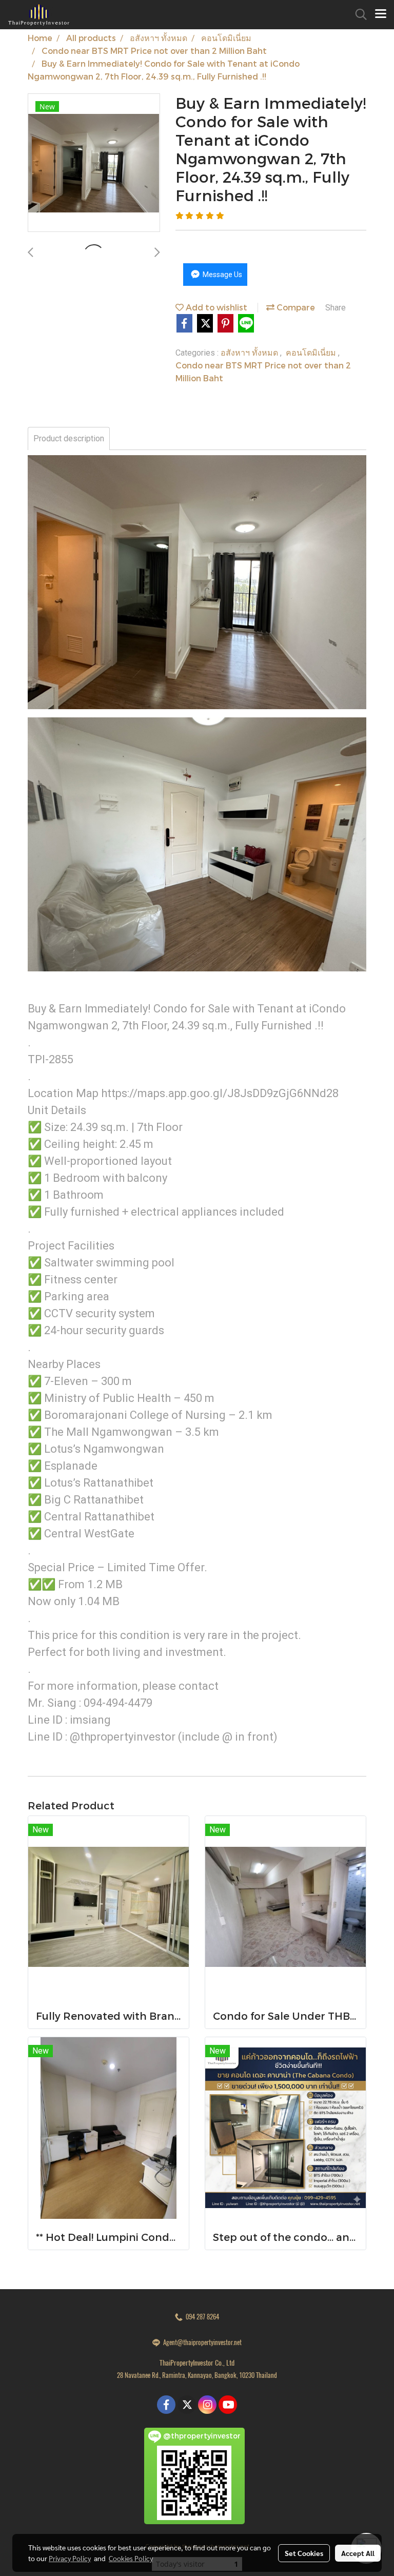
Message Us (222, 275)
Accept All (358, 2553)
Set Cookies (304, 2553)
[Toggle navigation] (381, 14)
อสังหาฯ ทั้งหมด (250, 352)
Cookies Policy (131, 2558)
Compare (295, 307)
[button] (358, 14)
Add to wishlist (215, 307)
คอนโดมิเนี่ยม (312, 352)
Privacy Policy (70, 2558)
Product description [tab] (69, 438)
